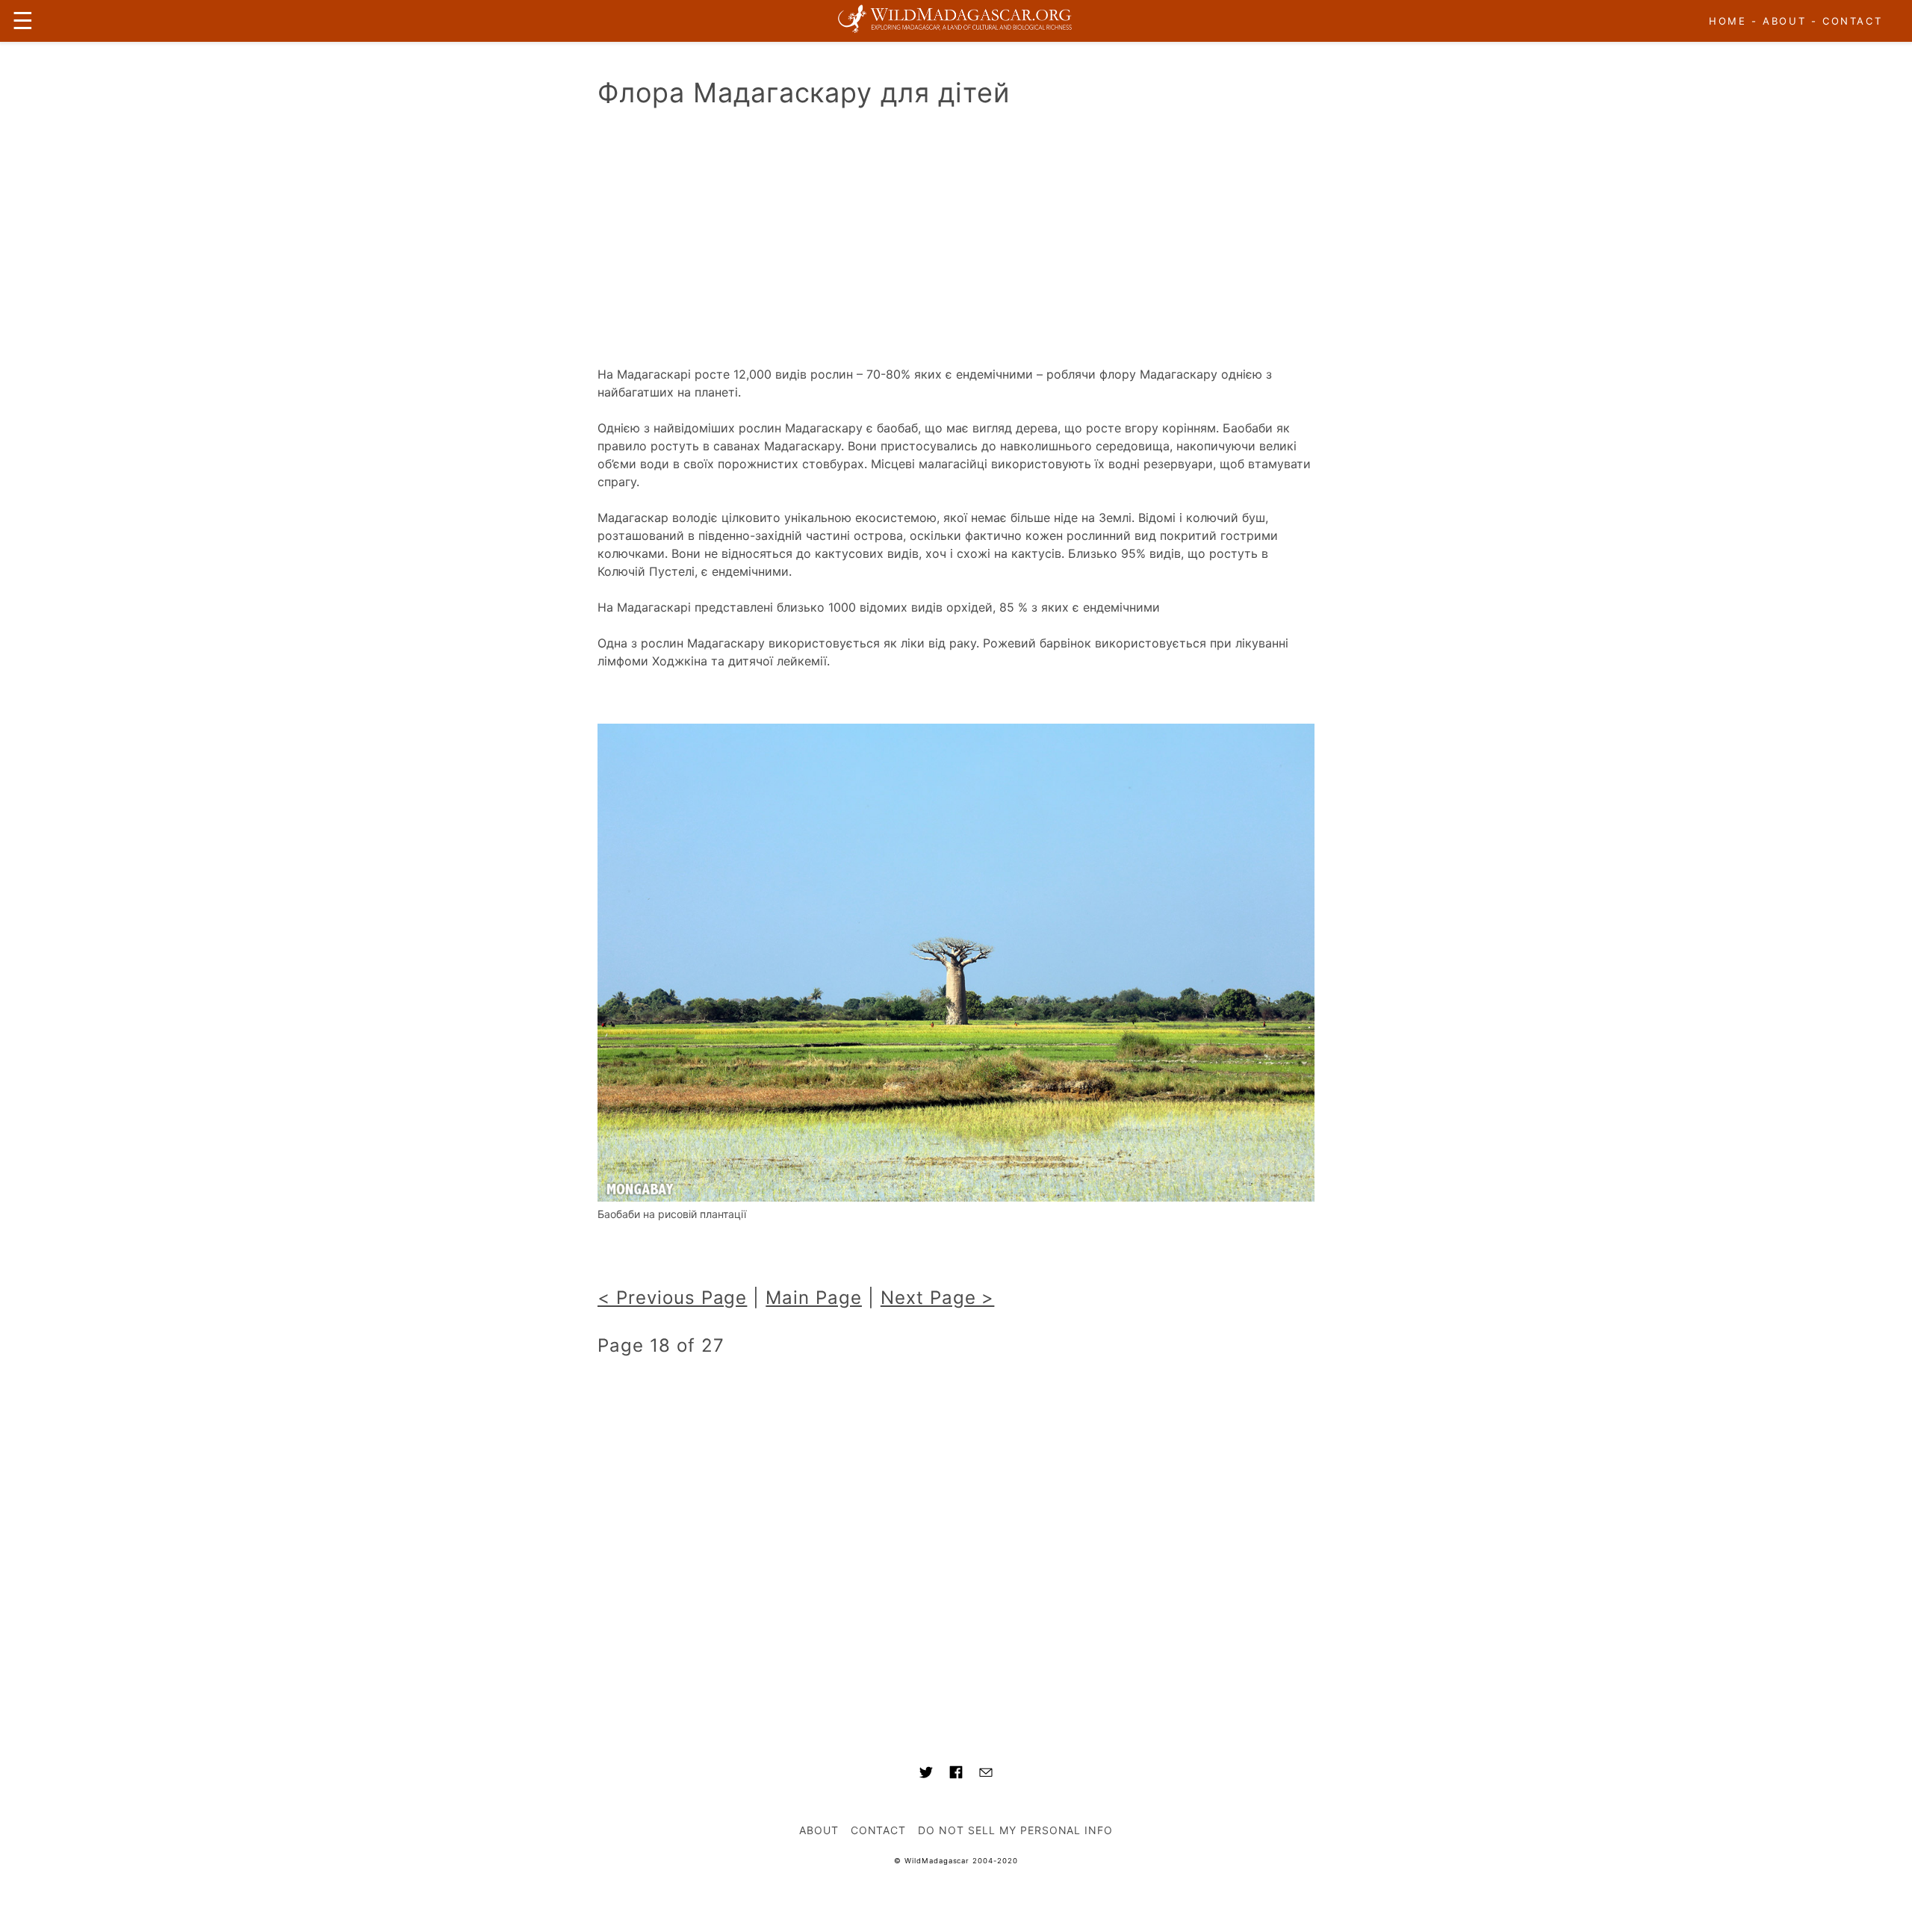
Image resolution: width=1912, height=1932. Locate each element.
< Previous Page (672, 1298)
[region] (956, 241)
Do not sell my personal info (1015, 1830)
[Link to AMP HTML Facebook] (956, 1774)
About (1784, 21)
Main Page (814, 1298)
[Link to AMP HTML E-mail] (986, 1774)
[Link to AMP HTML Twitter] (926, 1774)
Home (1728, 21)
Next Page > (938, 1298)
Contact (1852, 21)
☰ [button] (23, 21)
